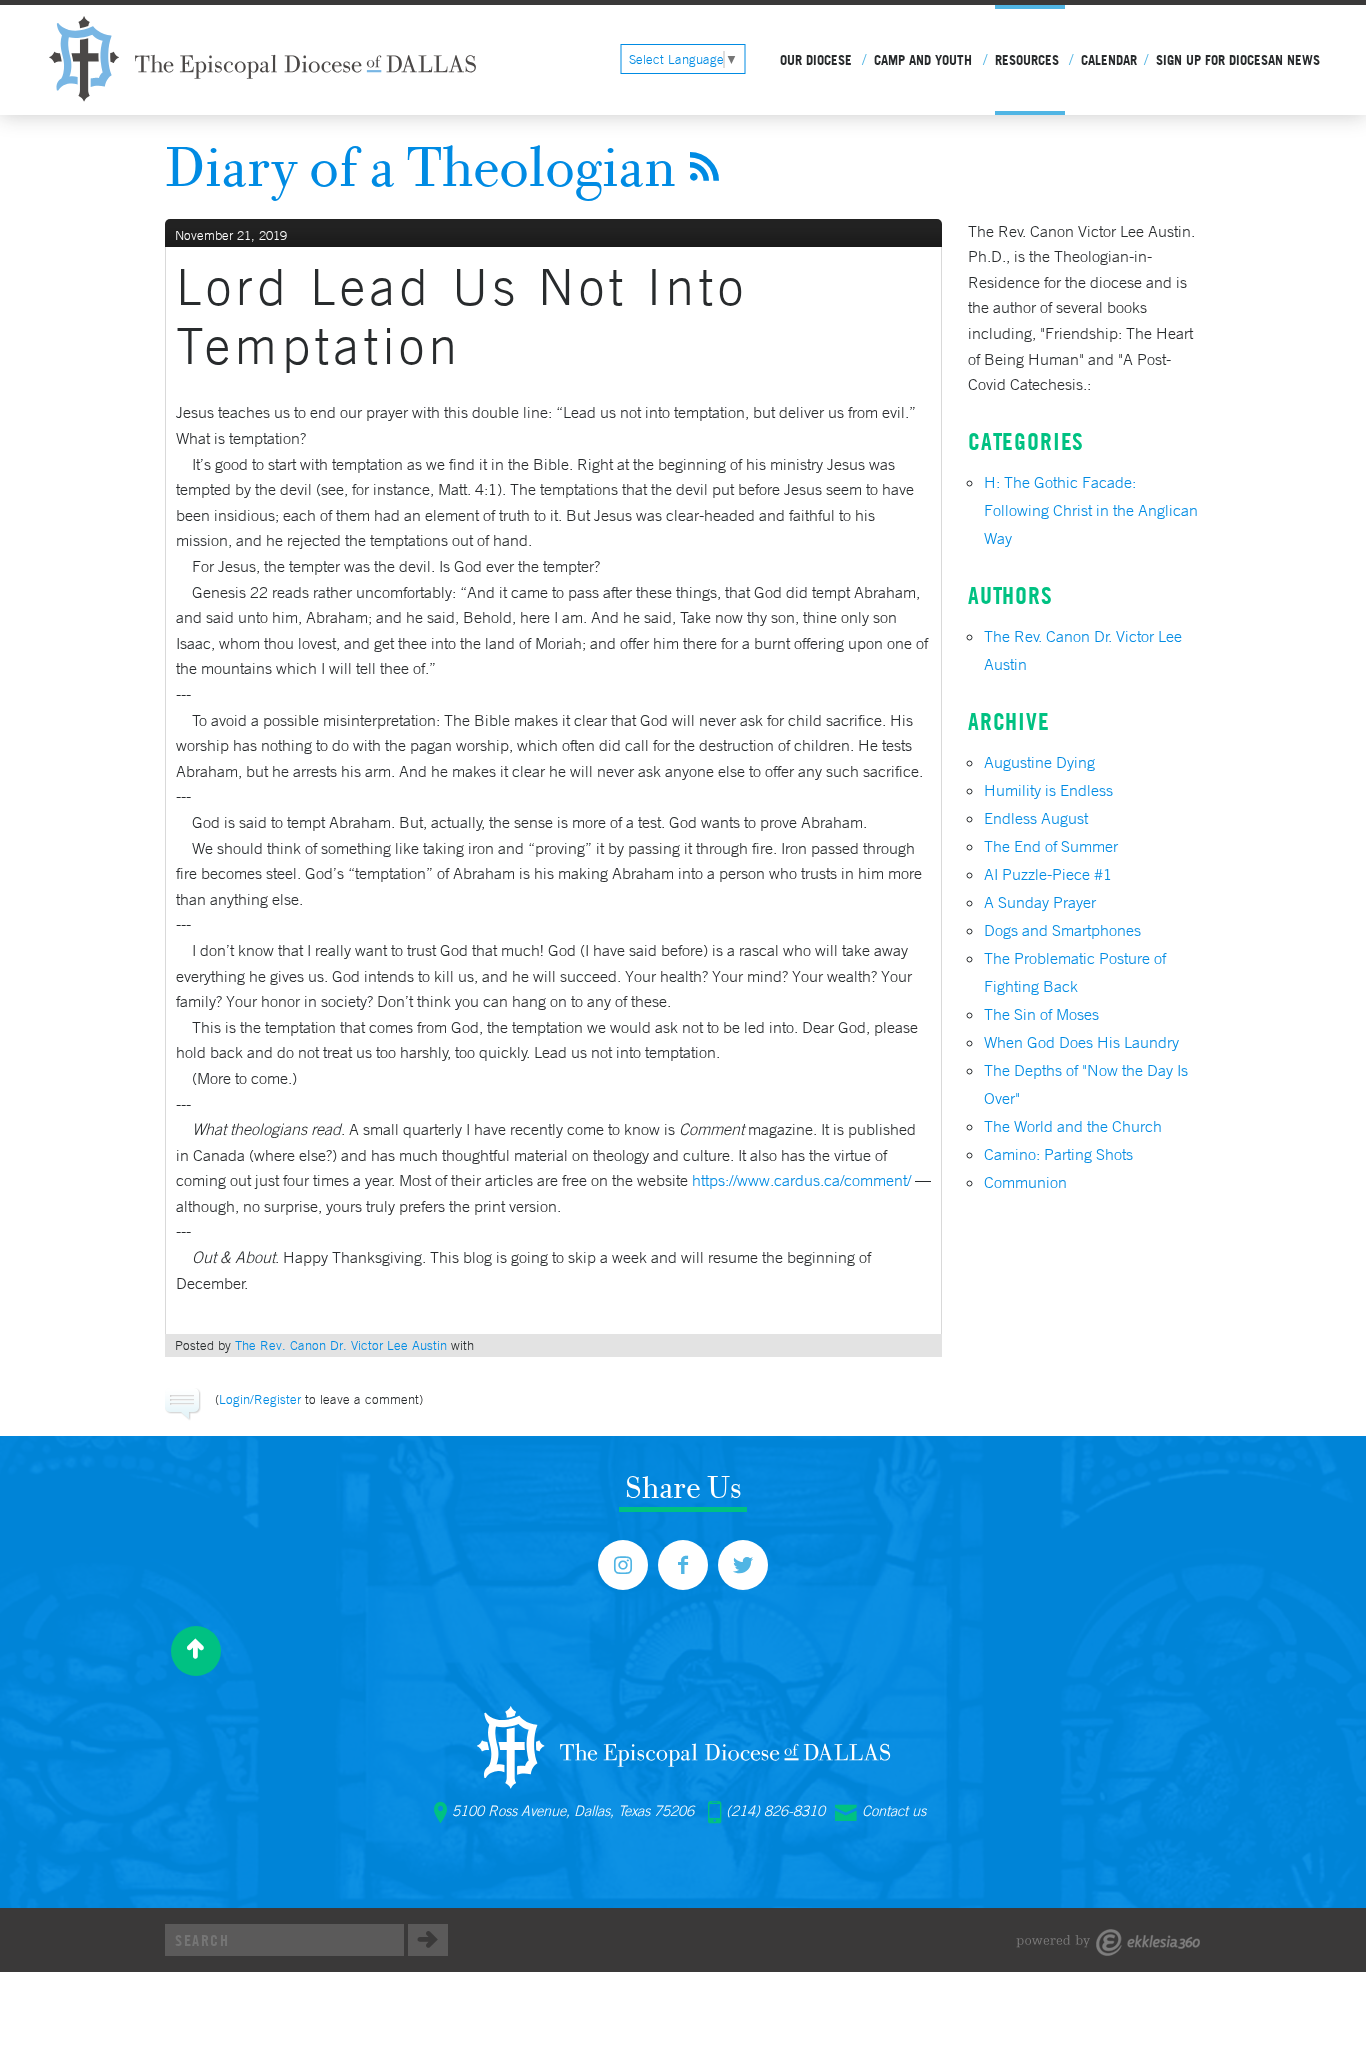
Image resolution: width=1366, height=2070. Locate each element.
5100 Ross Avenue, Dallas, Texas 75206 (573, 1811)
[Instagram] (623, 1565)
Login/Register (260, 1399)
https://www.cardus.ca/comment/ (801, 1180)
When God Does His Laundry (1081, 1042)
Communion (1025, 1182)
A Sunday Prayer (1040, 902)
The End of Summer (1051, 846)
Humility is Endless (1048, 790)
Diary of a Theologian (420, 166)
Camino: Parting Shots (1058, 1154)
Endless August (1036, 818)
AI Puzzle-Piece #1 (1048, 874)
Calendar (1109, 60)
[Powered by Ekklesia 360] (1108, 1942)
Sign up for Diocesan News (1238, 60)
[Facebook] (683, 1565)
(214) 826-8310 (775, 1811)
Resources (1027, 60)
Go (428, 1940)
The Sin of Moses (1041, 1014)
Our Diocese (816, 60)
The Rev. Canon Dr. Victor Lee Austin (341, 1345)
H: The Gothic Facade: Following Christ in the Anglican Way (1091, 510)
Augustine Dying (1039, 762)
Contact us (894, 1811)
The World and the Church (1073, 1126)
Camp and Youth (923, 60)
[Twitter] (743, 1565)
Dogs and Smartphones (1062, 930)
